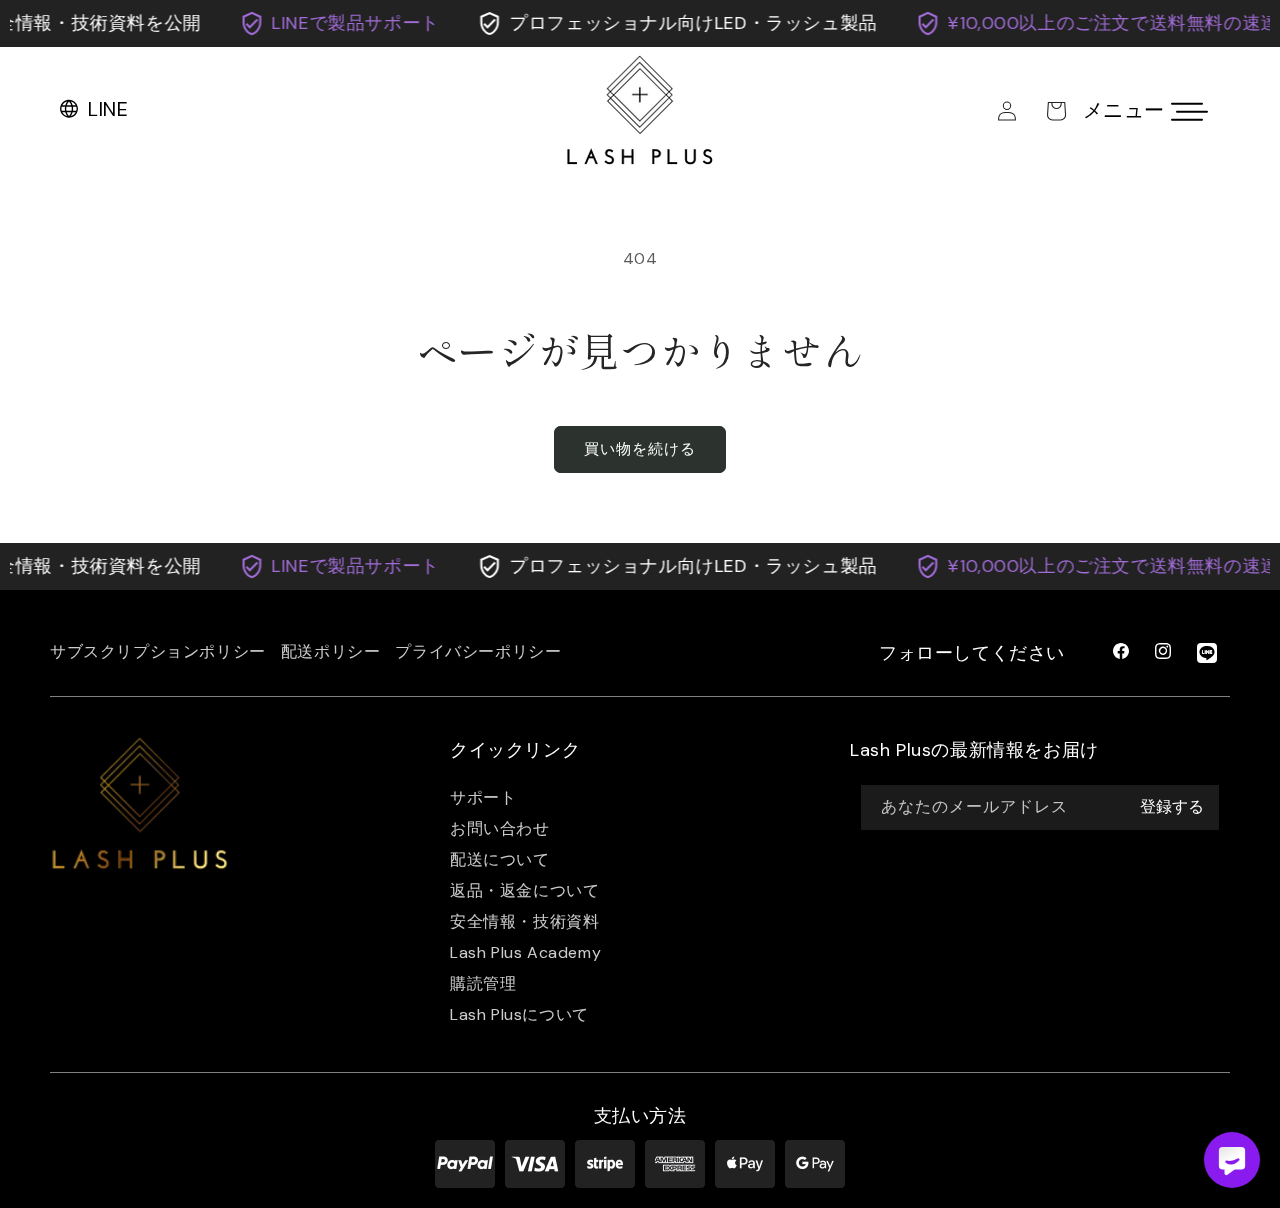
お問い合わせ (500, 828)
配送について (500, 859)
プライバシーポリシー (478, 651)
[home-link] (140, 805)
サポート (483, 797)
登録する (1172, 807)
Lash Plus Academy (525, 952)
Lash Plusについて (519, 1014)
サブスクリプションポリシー (158, 651)
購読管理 (483, 983)
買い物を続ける (640, 449)
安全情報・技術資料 (524, 921)
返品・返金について (524, 890)
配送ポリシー (331, 651)
